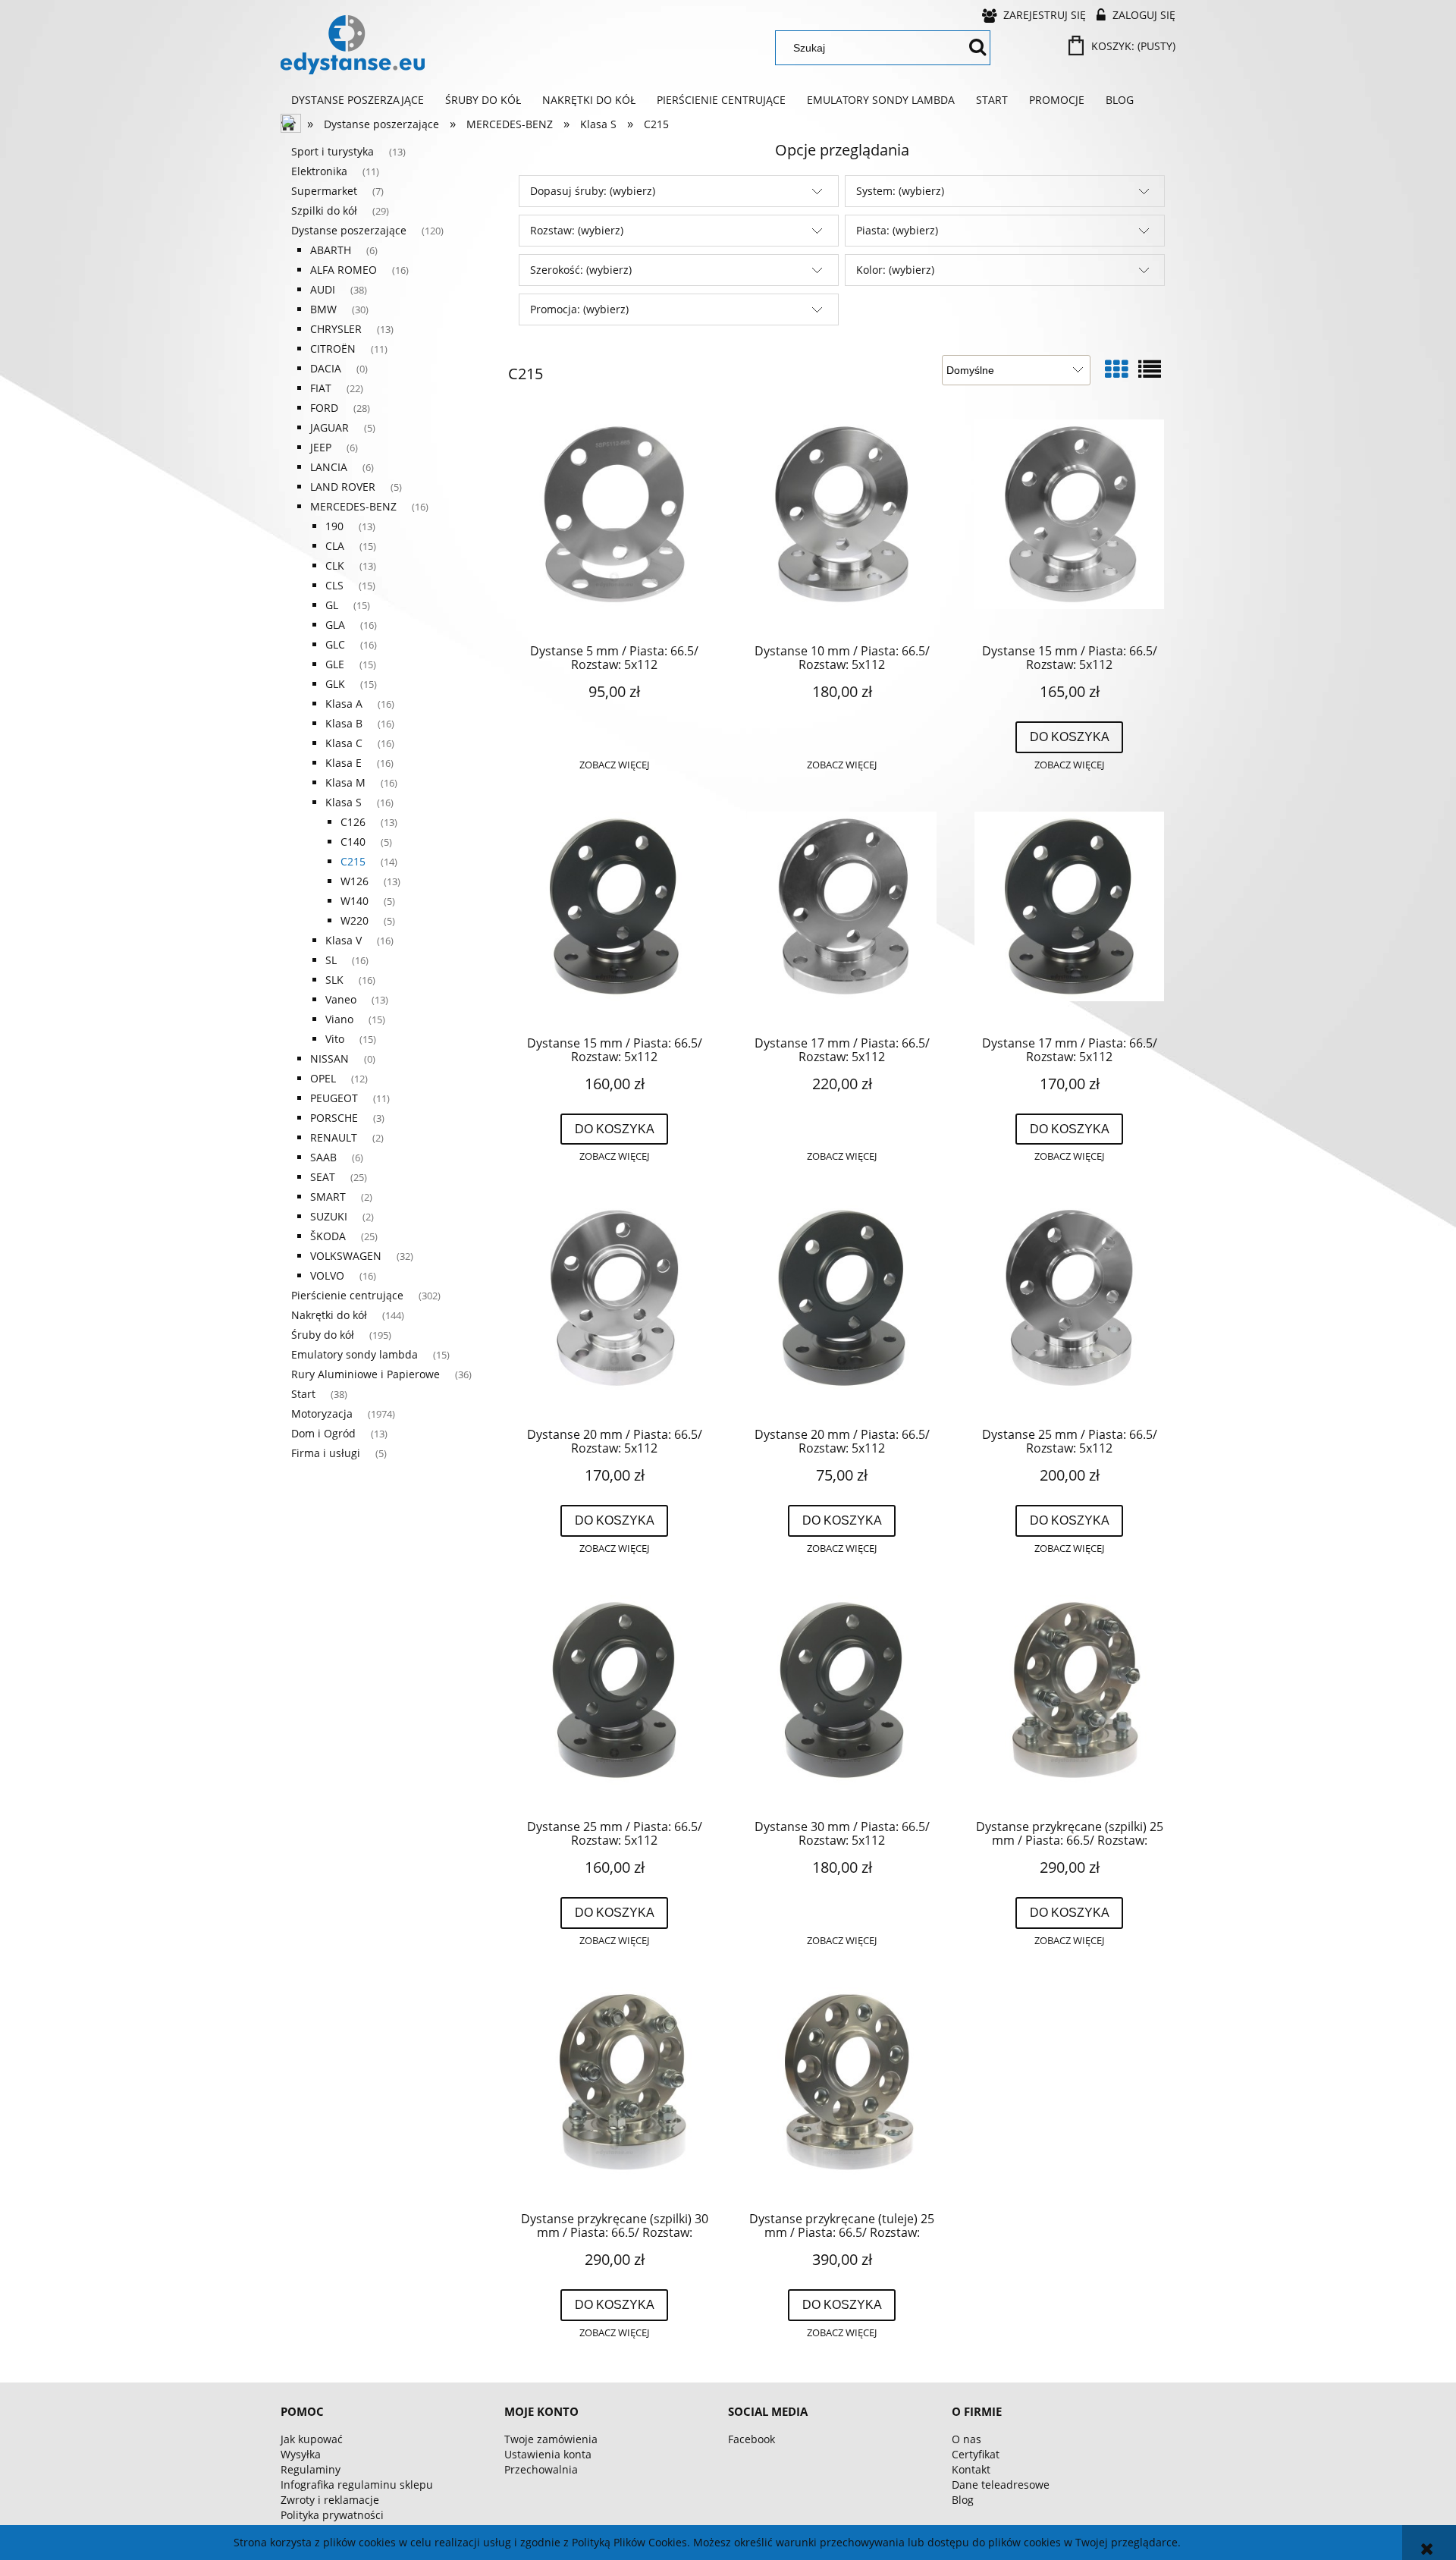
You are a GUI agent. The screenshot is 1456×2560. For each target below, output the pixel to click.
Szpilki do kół (324, 210)
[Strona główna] (353, 45)
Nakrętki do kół (329, 1315)
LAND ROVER (343, 487)
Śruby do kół (323, 1335)
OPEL (323, 1078)
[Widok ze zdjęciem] (1116, 369)
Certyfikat (976, 2454)
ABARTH (331, 250)
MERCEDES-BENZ (353, 506)
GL (332, 605)
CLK (335, 565)
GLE (335, 664)
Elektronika (319, 171)
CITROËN (333, 349)
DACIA (326, 368)
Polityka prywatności (332, 2515)
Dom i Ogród (323, 1433)
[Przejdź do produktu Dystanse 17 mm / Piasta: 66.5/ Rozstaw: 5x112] (842, 918)
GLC (335, 644)
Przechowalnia (541, 2469)
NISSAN (329, 1059)
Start (303, 1394)
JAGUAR (329, 427)
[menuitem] (358, 100)
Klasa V (344, 940)
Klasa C (344, 743)
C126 (353, 822)
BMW (323, 309)
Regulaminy (311, 2469)
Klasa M (345, 782)
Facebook (752, 2439)
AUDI (323, 289)
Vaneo (341, 999)
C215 (353, 861)
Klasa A (344, 704)
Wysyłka (301, 2454)
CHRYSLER (336, 329)
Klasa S (344, 802)
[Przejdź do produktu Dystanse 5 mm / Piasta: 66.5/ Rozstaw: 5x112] (614, 526)
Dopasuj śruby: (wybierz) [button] (593, 191)
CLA (335, 546)
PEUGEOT (334, 1098)
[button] (614, 765)
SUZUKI (329, 1216)
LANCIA (329, 467)
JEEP (321, 447)
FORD (324, 408)
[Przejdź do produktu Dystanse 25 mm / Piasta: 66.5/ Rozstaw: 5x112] (1069, 1309)
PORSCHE (334, 1118)
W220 (355, 920)
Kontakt (971, 2469)
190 (334, 526)
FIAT (321, 388)
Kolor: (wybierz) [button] (895, 270)
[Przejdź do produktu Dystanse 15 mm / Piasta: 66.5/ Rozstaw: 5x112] (1069, 526)
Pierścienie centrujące (347, 1295)
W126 (355, 881)
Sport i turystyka (333, 151)
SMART (328, 1197)
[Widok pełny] (1150, 369)
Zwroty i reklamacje (330, 2500)
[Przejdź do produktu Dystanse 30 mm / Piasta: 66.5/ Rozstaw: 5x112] (842, 1701)
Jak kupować (312, 2439)
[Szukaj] (977, 48)
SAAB (323, 1157)
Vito (335, 1039)
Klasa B (344, 723)
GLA (335, 625)
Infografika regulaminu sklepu (357, 2485)
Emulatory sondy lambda (355, 1354)
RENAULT (334, 1137)
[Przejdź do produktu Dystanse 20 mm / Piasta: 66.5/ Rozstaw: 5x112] (614, 1309)
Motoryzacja (322, 1413)
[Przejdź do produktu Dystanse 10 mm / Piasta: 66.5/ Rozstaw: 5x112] (842, 526)
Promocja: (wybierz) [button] (579, 309)
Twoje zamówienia (551, 2439)
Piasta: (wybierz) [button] (897, 230)
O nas (966, 2439)
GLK (335, 684)
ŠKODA (328, 1236)
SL (331, 960)
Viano (339, 1019)
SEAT (323, 1177)
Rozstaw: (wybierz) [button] (577, 230)
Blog (963, 2500)
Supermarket (324, 191)
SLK (334, 980)
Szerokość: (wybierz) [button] (581, 270)
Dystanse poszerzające (349, 230)
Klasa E (344, 763)
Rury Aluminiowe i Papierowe (366, 1374)
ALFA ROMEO (344, 270)
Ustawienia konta (548, 2454)
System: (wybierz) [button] (900, 191)
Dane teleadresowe (1001, 2485)
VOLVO (327, 1275)
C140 (353, 842)
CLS (334, 585)
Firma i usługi (326, 1453)
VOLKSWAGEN (346, 1256)
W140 (355, 901)
